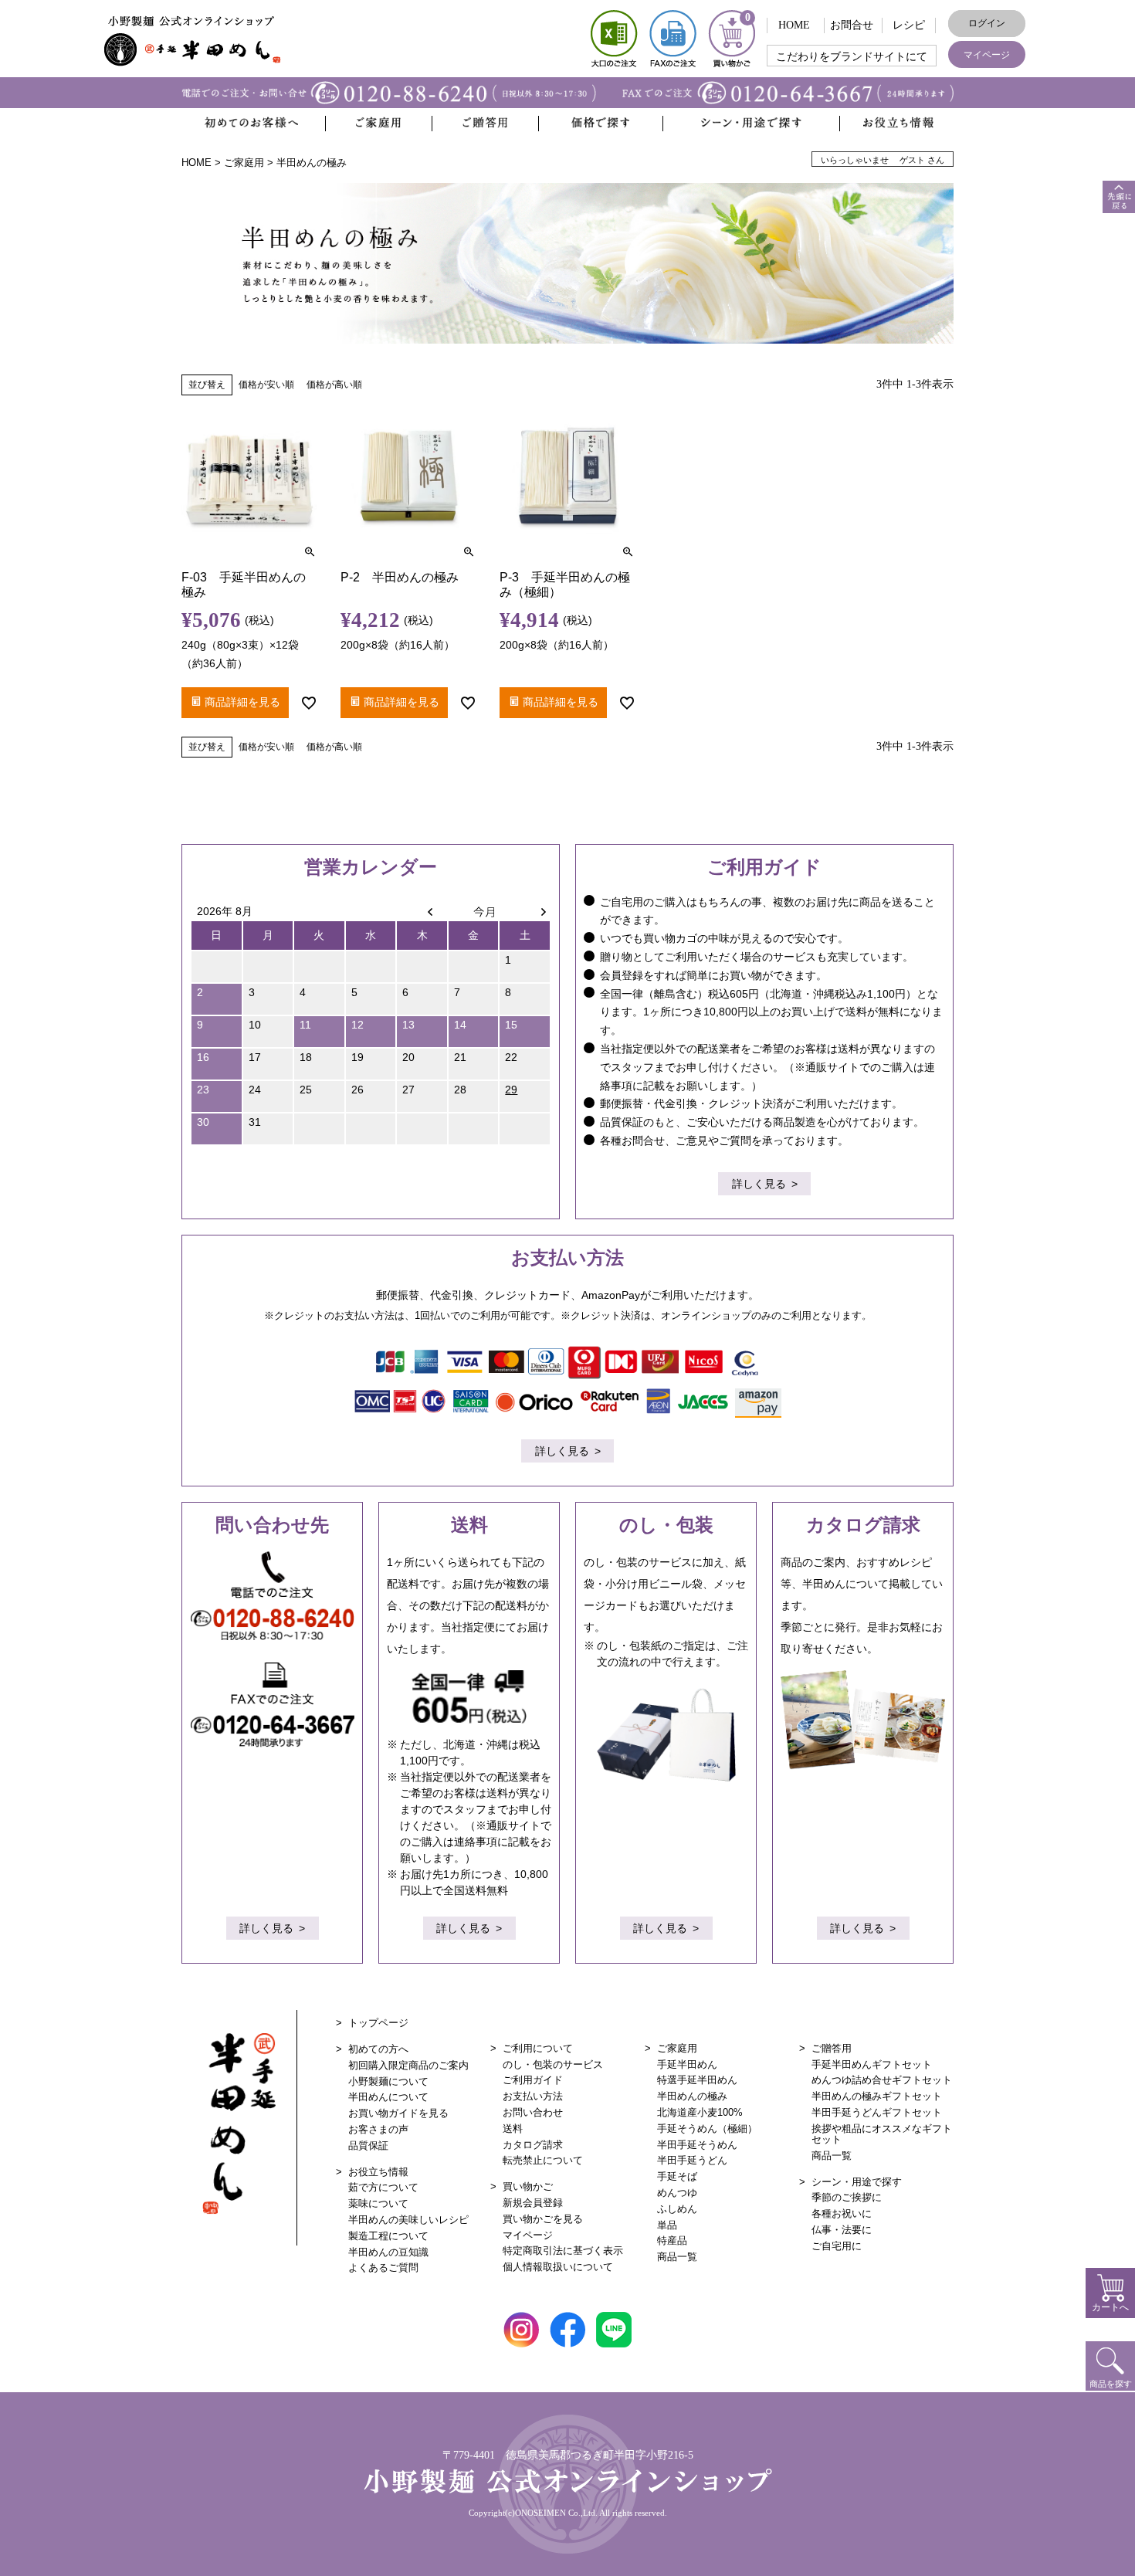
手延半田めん (687, 2064)
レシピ (909, 25)
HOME (794, 25)
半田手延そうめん (697, 2145)
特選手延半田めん (697, 2080)
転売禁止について (543, 2160)
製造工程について (388, 2236)
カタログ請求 (533, 2145)
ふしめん (677, 2209)
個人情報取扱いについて (558, 2267)
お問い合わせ (533, 2112)
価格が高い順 (334, 385)
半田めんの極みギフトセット (877, 2096)
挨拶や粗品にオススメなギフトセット (882, 2134)
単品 (667, 2225)
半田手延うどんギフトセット (877, 2112)
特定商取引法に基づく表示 (563, 2251)
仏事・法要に (842, 2230)
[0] (732, 64)
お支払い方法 (533, 2096)
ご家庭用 (244, 163)
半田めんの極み (692, 2096)
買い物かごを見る (543, 2219)
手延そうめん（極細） (707, 2129)
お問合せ (852, 25)
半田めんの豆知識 (388, 2252)
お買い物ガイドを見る (398, 2113)
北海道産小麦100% (700, 2112)
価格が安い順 (266, 385)
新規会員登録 (533, 2203)
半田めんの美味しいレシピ (408, 2220)
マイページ (987, 55)
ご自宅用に (837, 2246)
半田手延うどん (692, 2160)
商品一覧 (677, 2257)
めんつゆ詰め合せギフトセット (882, 2080)
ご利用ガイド (533, 2080)
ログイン (987, 23)
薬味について (378, 2203)
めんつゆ (677, 2193)
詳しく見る (759, 1184)
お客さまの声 (378, 2129)
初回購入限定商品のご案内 (408, 2065)
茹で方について (383, 2187)
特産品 (672, 2240)
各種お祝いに (842, 2213)
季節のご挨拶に (847, 2197)
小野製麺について (388, 2081)
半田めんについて (388, 2097)
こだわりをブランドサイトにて (852, 57)
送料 (513, 2129)
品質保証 (368, 2146)
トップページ (378, 2023)
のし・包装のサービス (553, 2064)
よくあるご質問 (383, 2268)
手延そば (677, 2176)
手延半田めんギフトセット (872, 2064)
